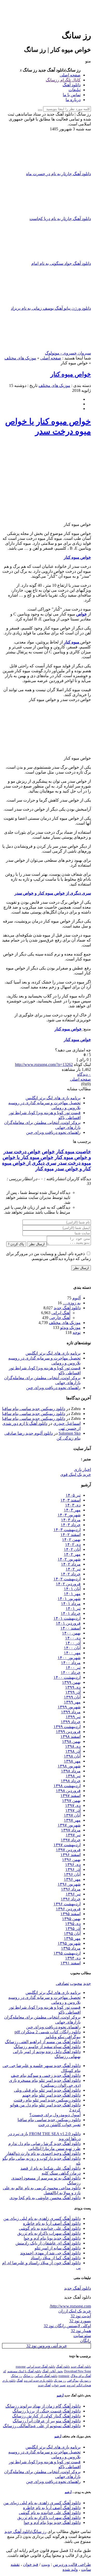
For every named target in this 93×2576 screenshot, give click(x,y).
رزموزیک (85, 2381)
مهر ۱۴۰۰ (72, 1653)
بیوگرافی (73, 2381)
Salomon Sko (70, 1433)
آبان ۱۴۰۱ (72, 1589)
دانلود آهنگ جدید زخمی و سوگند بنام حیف (46, 2075)
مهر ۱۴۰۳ (72, 1510)
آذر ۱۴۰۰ (73, 1643)
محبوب (76, 1983)
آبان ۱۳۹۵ (72, 1933)
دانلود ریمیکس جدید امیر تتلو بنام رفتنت (47, 2100)
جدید (87, 1983)
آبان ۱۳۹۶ (72, 1874)
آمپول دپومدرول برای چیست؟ (55, 2115)
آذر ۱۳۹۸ (73, 1751)
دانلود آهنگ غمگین (46, 2376)
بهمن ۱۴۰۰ (71, 1633)
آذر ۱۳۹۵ (73, 1929)
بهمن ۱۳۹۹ (71, 1682)
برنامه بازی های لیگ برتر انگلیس (53, 1098)
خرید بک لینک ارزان (75, 2311)
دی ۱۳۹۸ (73, 1746)
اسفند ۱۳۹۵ (71, 1914)
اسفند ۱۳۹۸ (71, 1736)
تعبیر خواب (59, 2385)
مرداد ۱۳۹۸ (71, 1771)
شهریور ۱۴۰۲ (69, 1559)
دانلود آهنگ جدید (67, 1308)
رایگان (86, 2341)
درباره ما (73, 100)
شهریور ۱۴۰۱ (69, 1599)
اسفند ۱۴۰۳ (71, 1500)
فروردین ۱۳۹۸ (68, 1791)
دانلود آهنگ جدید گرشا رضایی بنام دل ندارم (44, 2144)
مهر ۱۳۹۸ (72, 1761)
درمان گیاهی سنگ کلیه (61, 2173)
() (88, 1084)
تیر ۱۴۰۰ (73, 1668)
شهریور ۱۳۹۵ (69, 1943)
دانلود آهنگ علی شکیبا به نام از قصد (51, 2168)
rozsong (21, 2367)
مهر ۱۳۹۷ (72, 1820)
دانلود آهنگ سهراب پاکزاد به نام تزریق (49, 2233)
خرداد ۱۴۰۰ (71, 1672)
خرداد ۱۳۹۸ (71, 1781)
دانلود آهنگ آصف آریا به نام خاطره (52, 2223)
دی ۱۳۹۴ (73, 1958)
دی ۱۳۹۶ (73, 1864)
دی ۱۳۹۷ (73, 1805)
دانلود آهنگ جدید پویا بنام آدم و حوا (52, 2238)
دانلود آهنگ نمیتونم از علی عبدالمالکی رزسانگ (42, 2426)
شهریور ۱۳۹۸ (69, 1766)
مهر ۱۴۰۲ (72, 1554)
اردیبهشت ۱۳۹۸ (67, 1786)
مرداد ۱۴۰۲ (71, 1564)
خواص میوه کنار (71, 374)
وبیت (46, 2564)
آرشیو (60, 2395)
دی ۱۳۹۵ (73, 1924)
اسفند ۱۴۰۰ (71, 1628)
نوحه (77, 1332)
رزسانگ (28, 2376)
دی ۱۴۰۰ (73, 1638)
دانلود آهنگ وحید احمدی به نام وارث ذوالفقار (43, 2153)
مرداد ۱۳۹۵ (71, 1948)
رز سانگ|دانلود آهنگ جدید (25, 2532)
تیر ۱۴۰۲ (73, 1569)
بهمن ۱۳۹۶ (71, 1860)
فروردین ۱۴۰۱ (68, 1623)
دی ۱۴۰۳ (73, 1505)
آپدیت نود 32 (81, 2316)
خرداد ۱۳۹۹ (71, 1722)
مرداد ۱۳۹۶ (71, 1889)
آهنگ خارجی (60, 1318)
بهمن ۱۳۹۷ (71, 1800)
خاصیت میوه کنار (73, 1152)
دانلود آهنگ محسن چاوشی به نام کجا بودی (45, 2198)
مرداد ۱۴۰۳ (71, 1520)
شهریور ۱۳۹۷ (69, 1825)
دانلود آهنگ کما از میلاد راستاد (56, 2258)
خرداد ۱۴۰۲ (71, 1574)
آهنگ (20, 2381)
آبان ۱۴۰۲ (72, 1549)
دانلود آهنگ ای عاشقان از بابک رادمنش (48, 2243)
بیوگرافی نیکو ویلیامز (63, 2037)
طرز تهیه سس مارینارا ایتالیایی (55, 2149)
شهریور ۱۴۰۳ (69, 1515)
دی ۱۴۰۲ (73, 1544)
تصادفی (62, 1983)
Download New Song (78, 2371)
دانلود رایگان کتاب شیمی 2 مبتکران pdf (48, 2032)
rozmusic (64, 2376)
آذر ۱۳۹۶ (73, 1869)
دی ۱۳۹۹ (73, 1687)
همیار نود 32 (81, 2331)
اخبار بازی (82, 1470)
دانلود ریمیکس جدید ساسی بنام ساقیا (34, 1409)
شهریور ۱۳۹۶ (69, 1884)
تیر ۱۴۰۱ (73, 1608)
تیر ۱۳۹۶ (73, 1894)
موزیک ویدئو (70, 1328)
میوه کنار (45, 1169)
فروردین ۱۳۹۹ (68, 1732)
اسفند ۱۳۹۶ (71, 1855)
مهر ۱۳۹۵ (72, 1938)
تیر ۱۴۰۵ (73, 1495)
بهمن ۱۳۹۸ (71, 1741)
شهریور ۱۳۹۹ (69, 1707)
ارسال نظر (37, 1244)
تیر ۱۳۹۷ (73, 1835)
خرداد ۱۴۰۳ (71, 1525)
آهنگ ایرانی (61, 1313)
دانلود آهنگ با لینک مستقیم (24, 2371)
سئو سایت (82, 2336)
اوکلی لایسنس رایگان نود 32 (67, 2326)
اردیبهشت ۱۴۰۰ (67, 1677)
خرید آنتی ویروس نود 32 (47, 2346)
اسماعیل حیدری (67, 1423)
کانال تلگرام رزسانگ (63, 80)
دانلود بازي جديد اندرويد (38, 2381)
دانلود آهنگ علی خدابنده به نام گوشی (50, 2228)
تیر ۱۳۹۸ (73, 1776)
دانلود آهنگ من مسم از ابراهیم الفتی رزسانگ (43, 2042)
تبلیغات (75, 90)
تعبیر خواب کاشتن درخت (59, 2125)
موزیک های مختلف (20, 358)
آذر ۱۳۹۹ (73, 1692)
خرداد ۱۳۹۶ (71, 1899)
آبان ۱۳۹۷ (72, 1815)
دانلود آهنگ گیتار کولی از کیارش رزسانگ (46, 2416)
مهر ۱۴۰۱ (72, 1594)
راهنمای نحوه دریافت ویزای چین (53, 1132)
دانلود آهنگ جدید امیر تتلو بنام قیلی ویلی (47, 2090)
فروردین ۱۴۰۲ (68, 1584)
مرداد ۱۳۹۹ (71, 1712)
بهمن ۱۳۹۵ (71, 1919)
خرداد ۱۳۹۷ (71, 1840)
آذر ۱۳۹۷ (73, 1810)
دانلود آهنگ (72, 85)
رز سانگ (16, 2376)
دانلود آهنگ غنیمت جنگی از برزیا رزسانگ (47, 2411)
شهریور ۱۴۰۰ (69, 1658)
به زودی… (72, 1303)
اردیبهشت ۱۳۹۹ (67, 1727)
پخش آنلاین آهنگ (53, 2371)
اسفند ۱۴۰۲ (71, 1535)
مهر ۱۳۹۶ (72, 1879)
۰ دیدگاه (84, 1074)
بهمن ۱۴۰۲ (71, 1540)
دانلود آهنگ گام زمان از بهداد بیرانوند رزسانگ (43, 2406)
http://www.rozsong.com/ (70, 2306)
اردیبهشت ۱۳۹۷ (67, 1845)
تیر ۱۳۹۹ (73, 1717)
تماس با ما (72, 95)
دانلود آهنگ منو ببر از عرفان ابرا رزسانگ (47, 2421)
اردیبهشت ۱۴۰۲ (67, 1579)
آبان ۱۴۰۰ (72, 1648)
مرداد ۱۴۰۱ (71, 1604)
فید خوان (31, 2564)
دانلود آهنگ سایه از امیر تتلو (58, 2248)
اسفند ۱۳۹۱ (71, 1963)
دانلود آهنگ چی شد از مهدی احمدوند (50, 2253)
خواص (48, 1152)
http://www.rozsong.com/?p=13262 (44, 1064)
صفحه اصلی (70, 75)
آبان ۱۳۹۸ (72, 1756)
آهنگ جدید (44, 2385)
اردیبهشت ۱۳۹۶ (67, 1904)
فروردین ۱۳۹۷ (68, 1850)
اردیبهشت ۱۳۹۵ (67, 1953)
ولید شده (70, 2569)
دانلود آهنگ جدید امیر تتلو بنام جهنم (51, 2095)
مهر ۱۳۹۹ (72, 1702)
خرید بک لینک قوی (76, 1474)
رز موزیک (60, 2381)
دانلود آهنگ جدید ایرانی (41, 2367)
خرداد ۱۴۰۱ (71, 1613)
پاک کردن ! (16, 1244)
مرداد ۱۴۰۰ (71, 1663)
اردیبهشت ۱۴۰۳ (67, 1530)
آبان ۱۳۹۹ (72, 1697)
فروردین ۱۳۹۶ (68, 1909)
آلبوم (76, 1298)
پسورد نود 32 (80, 2321)
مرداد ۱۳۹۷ (71, 1830)
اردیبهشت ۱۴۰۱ (67, 1618)
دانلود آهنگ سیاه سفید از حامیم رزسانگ (47, 2047)
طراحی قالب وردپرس (72, 2564)
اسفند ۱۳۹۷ (71, 1796)
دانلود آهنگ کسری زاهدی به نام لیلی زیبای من (42, 2218)
